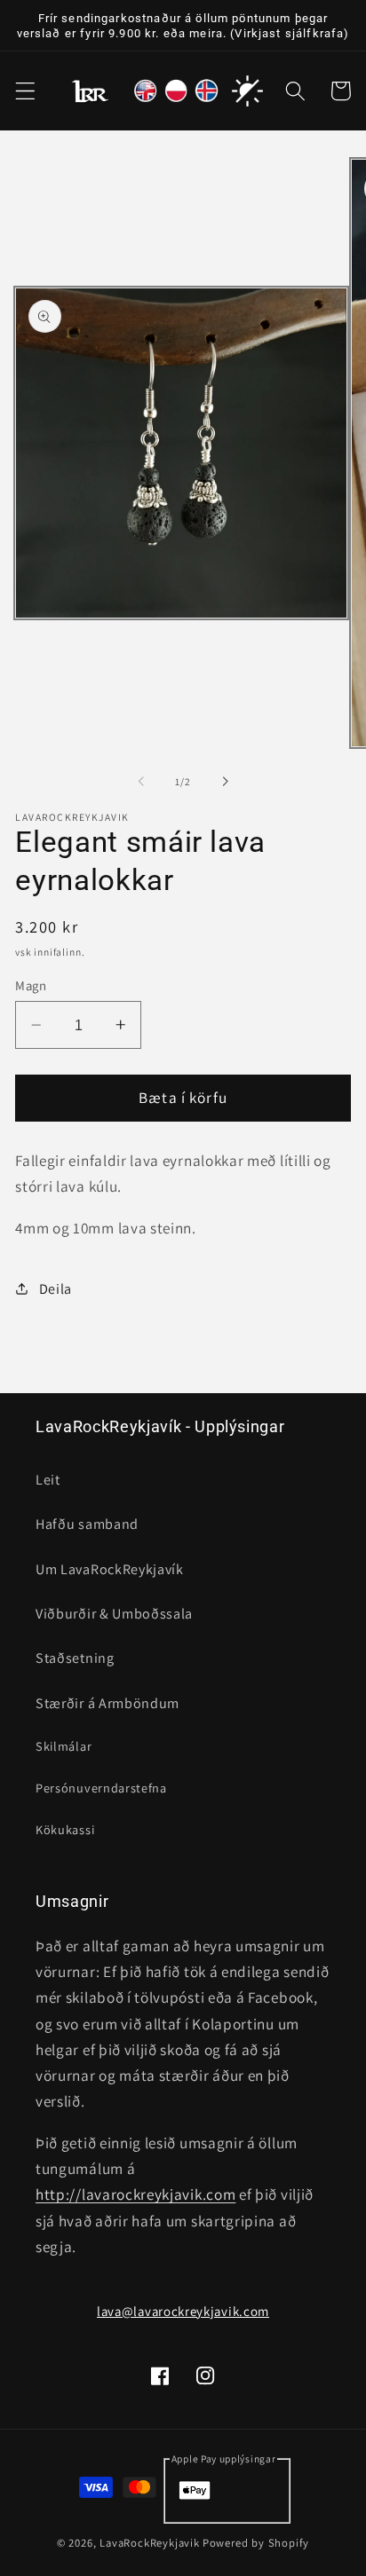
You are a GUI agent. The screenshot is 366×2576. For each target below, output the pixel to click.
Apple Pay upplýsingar (224, 2458)
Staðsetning (75, 1658)
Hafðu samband (87, 1524)
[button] (25, 91)
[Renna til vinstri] (141, 782)
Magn (31, 985)
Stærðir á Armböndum (107, 1703)
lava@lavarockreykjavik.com (183, 2311)
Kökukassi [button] (65, 1829)
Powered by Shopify (256, 2543)
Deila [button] (56, 1289)
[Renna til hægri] (225, 782)
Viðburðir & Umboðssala (114, 1614)
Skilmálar (64, 1746)
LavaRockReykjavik (150, 2543)
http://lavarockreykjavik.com (135, 2194)
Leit (48, 1480)
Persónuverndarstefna (101, 1788)
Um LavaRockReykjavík (110, 1569)
